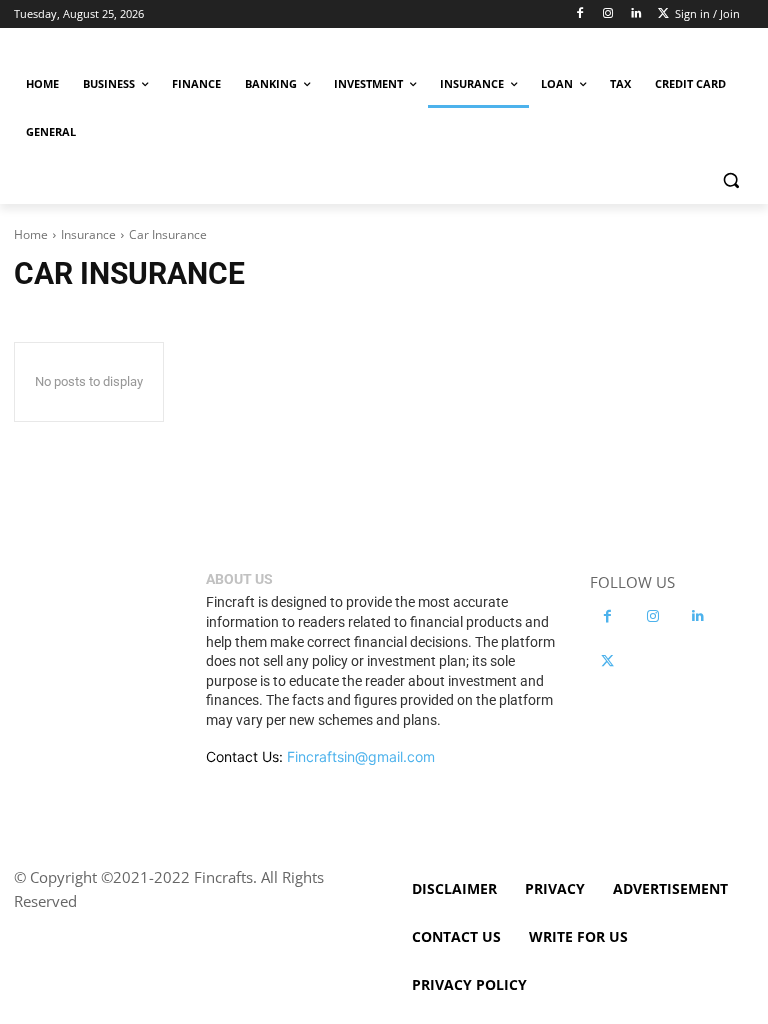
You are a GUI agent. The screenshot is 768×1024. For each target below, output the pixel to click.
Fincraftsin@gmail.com (361, 756)
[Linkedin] (635, 14)
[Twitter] (663, 14)
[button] (730, 180)
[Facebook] (580, 14)
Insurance (88, 234)
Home (31, 234)
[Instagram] (608, 14)
